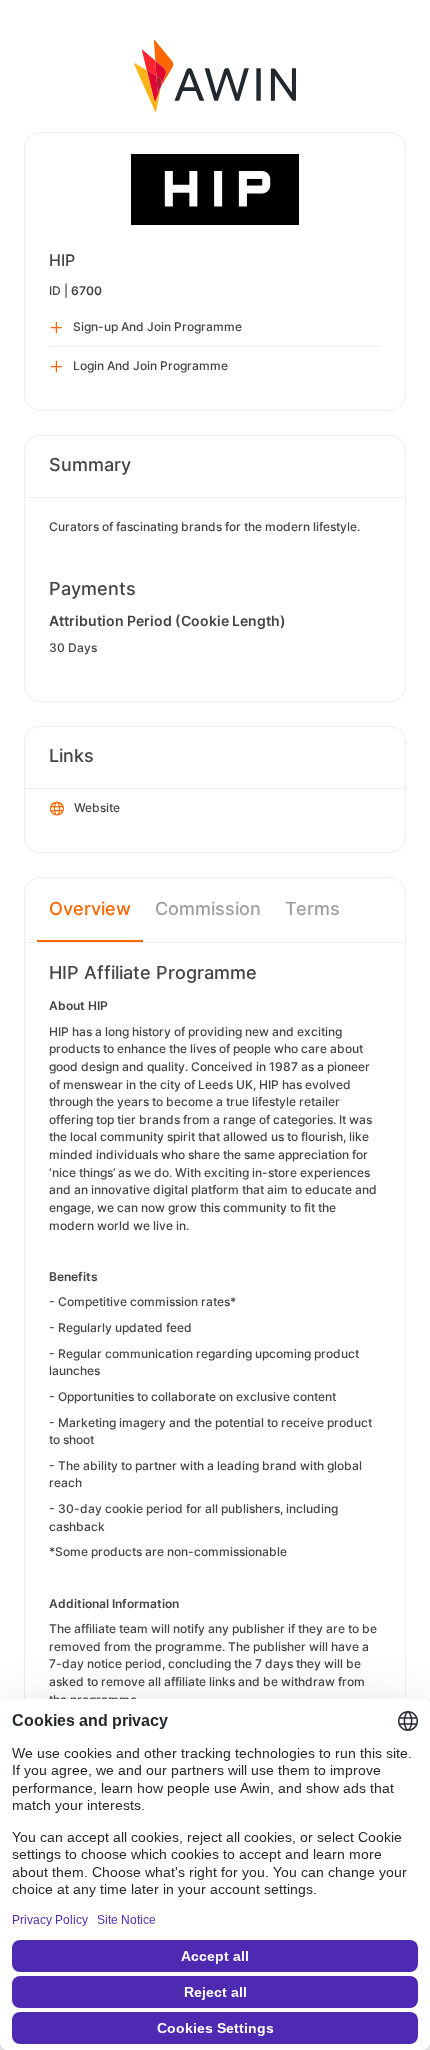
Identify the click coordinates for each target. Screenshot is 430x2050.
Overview (90, 908)
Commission (208, 908)
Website (97, 807)
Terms (312, 908)
